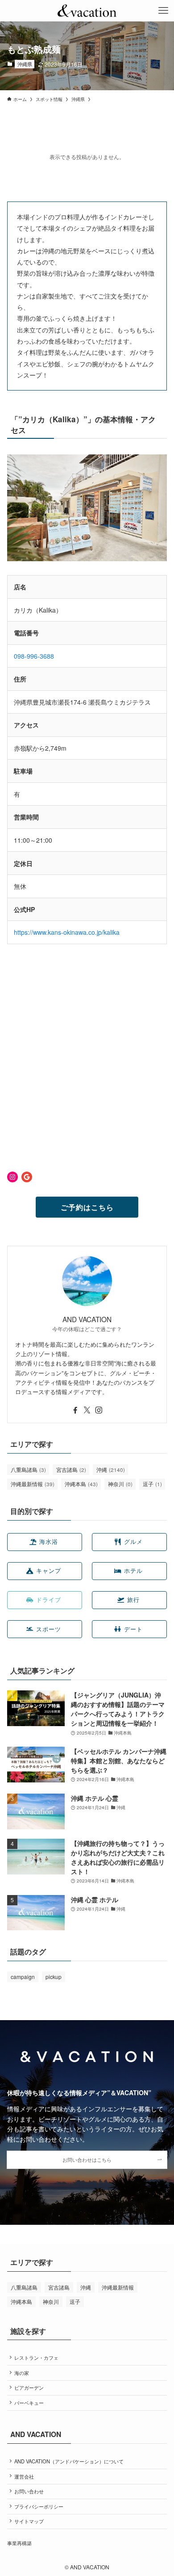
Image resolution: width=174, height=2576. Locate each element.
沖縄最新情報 (33, 1484)
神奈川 (120, 1484)
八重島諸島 (28, 1469)
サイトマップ (29, 2521)
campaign (23, 1977)
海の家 (22, 2373)
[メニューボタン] (163, 11)
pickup (54, 1977)
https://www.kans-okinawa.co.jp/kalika (67, 932)
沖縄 (111, 1469)
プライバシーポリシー (39, 2506)
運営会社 (24, 2476)
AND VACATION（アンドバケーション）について (69, 2461)
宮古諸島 (71, 1469)
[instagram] (99, 1410)
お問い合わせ (29, 2491)
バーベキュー (29, 2403)
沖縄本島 (81, 1484)
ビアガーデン (29, 2387)
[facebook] (75, 1410)
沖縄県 (25, 64)
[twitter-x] (87, 1410)
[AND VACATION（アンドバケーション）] (87, 11)
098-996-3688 (34, 656)
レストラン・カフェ (36, 2357)
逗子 (152, 1484)
